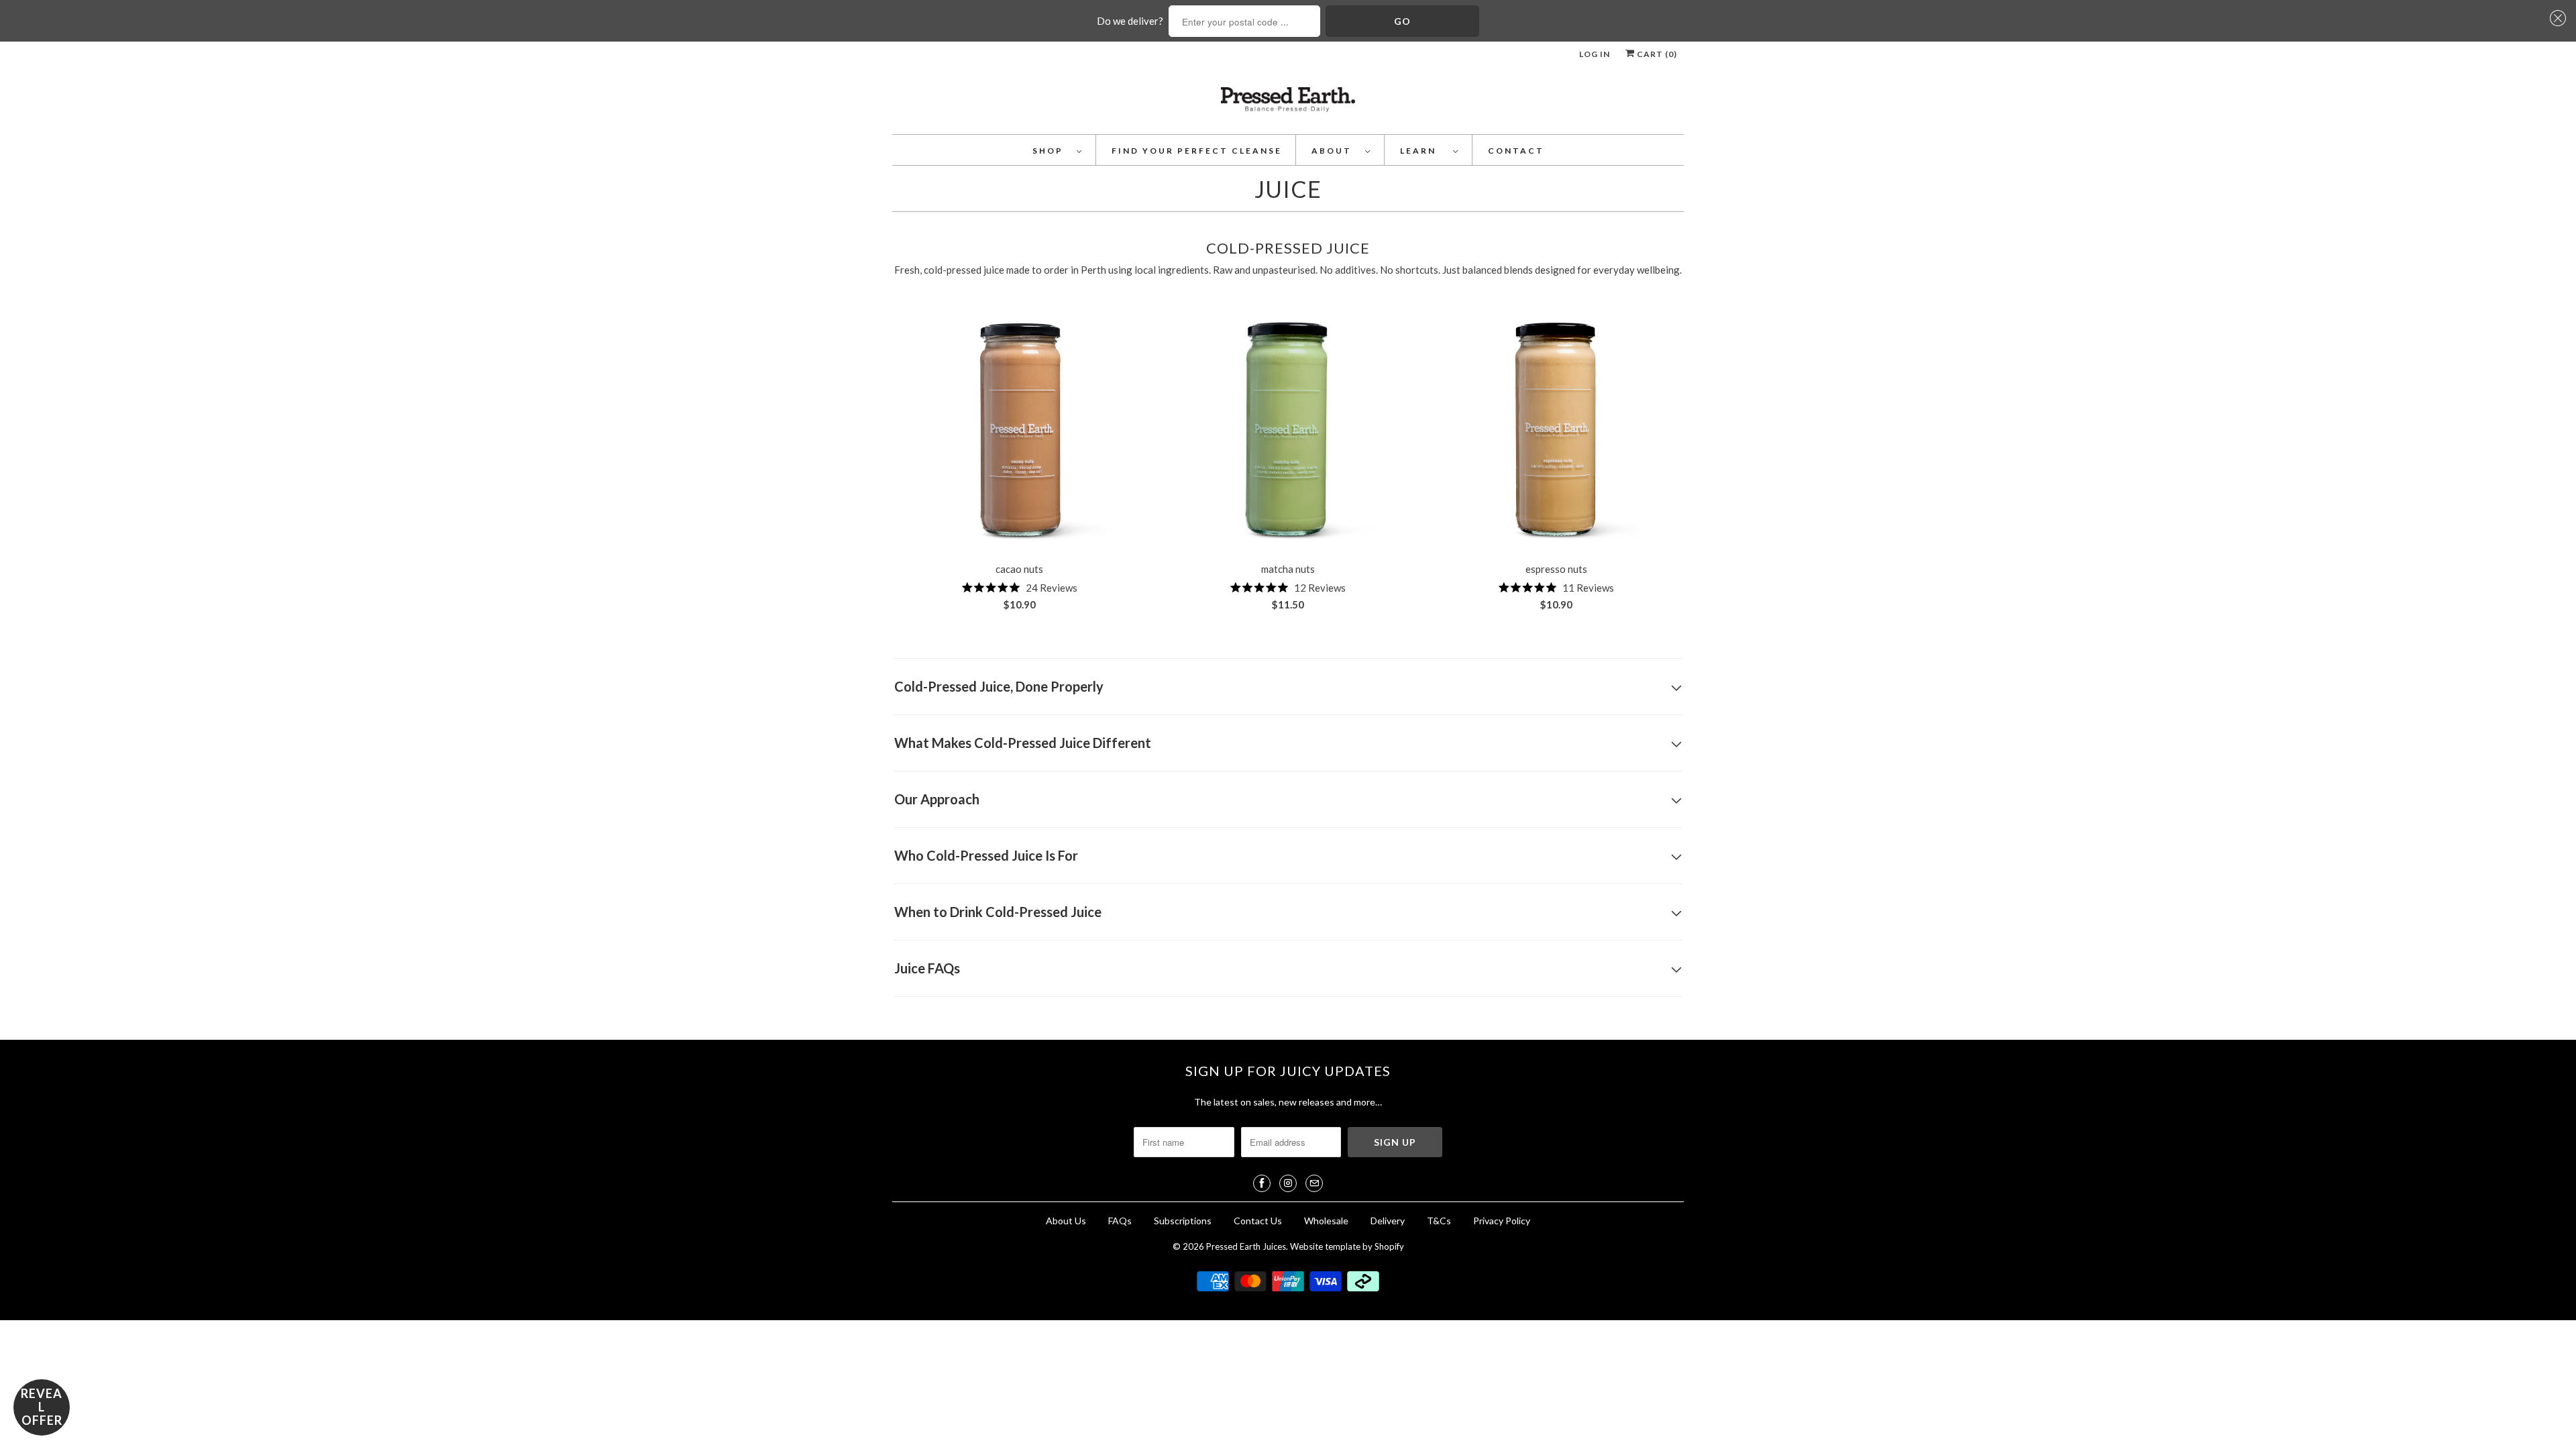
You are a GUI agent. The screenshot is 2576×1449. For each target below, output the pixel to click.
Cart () (1656, 54)
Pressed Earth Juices (1246, 1246)
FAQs (1120, 1221)
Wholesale (1326, 1221)
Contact (1516, 151)
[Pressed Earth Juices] (1288, 104)
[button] (2556, 18)
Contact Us (1258, 1221)
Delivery (1389, 1221)
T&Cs (1439, 1221)
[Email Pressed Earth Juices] (1314, 1183)
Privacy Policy (1502, 1221)
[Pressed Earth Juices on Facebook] (1262, 1183)
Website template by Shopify (1347, 1246)
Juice (1288, 189)
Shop (1051, 151)
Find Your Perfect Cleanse (1197, 151)
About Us (1066, 1221)
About (1335, 151)
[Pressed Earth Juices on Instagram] (1288, 1183)
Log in (1595, 54)
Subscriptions (1183, 1221)
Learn (1423, 151)
